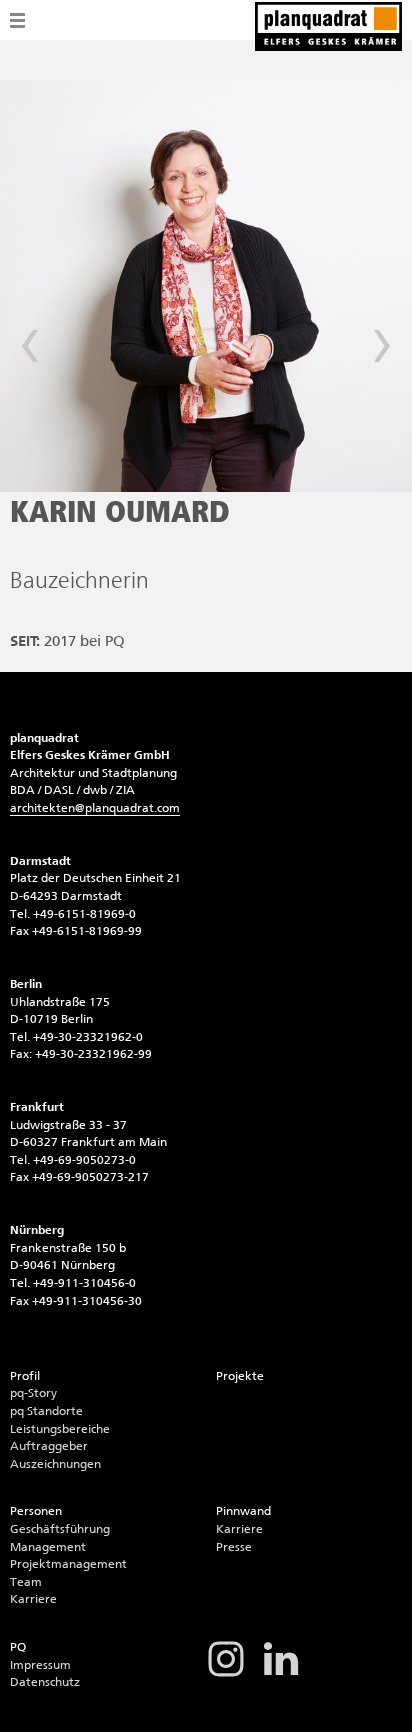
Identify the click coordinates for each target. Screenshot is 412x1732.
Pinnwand (243, 1511)
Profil (25, 1376)
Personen (36, 1511)
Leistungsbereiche (60, 1429)
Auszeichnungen (55, 1464)
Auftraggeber (49, 1446)
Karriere (33, 1599)
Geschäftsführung (60, 1529)
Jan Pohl (382, 346)
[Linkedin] (281, 1675)
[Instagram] (226, 1675)
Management (48, 1547)
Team (26, 1582)
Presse (234, 1547)
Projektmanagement (68, 1564)
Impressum (40, 1665)
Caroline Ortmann (30, 346)
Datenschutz (45, 1682)
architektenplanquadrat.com (95, 808)
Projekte (240, 1376)
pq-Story (33, 1393)
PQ (18, 1647)
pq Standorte (46, 1411)
